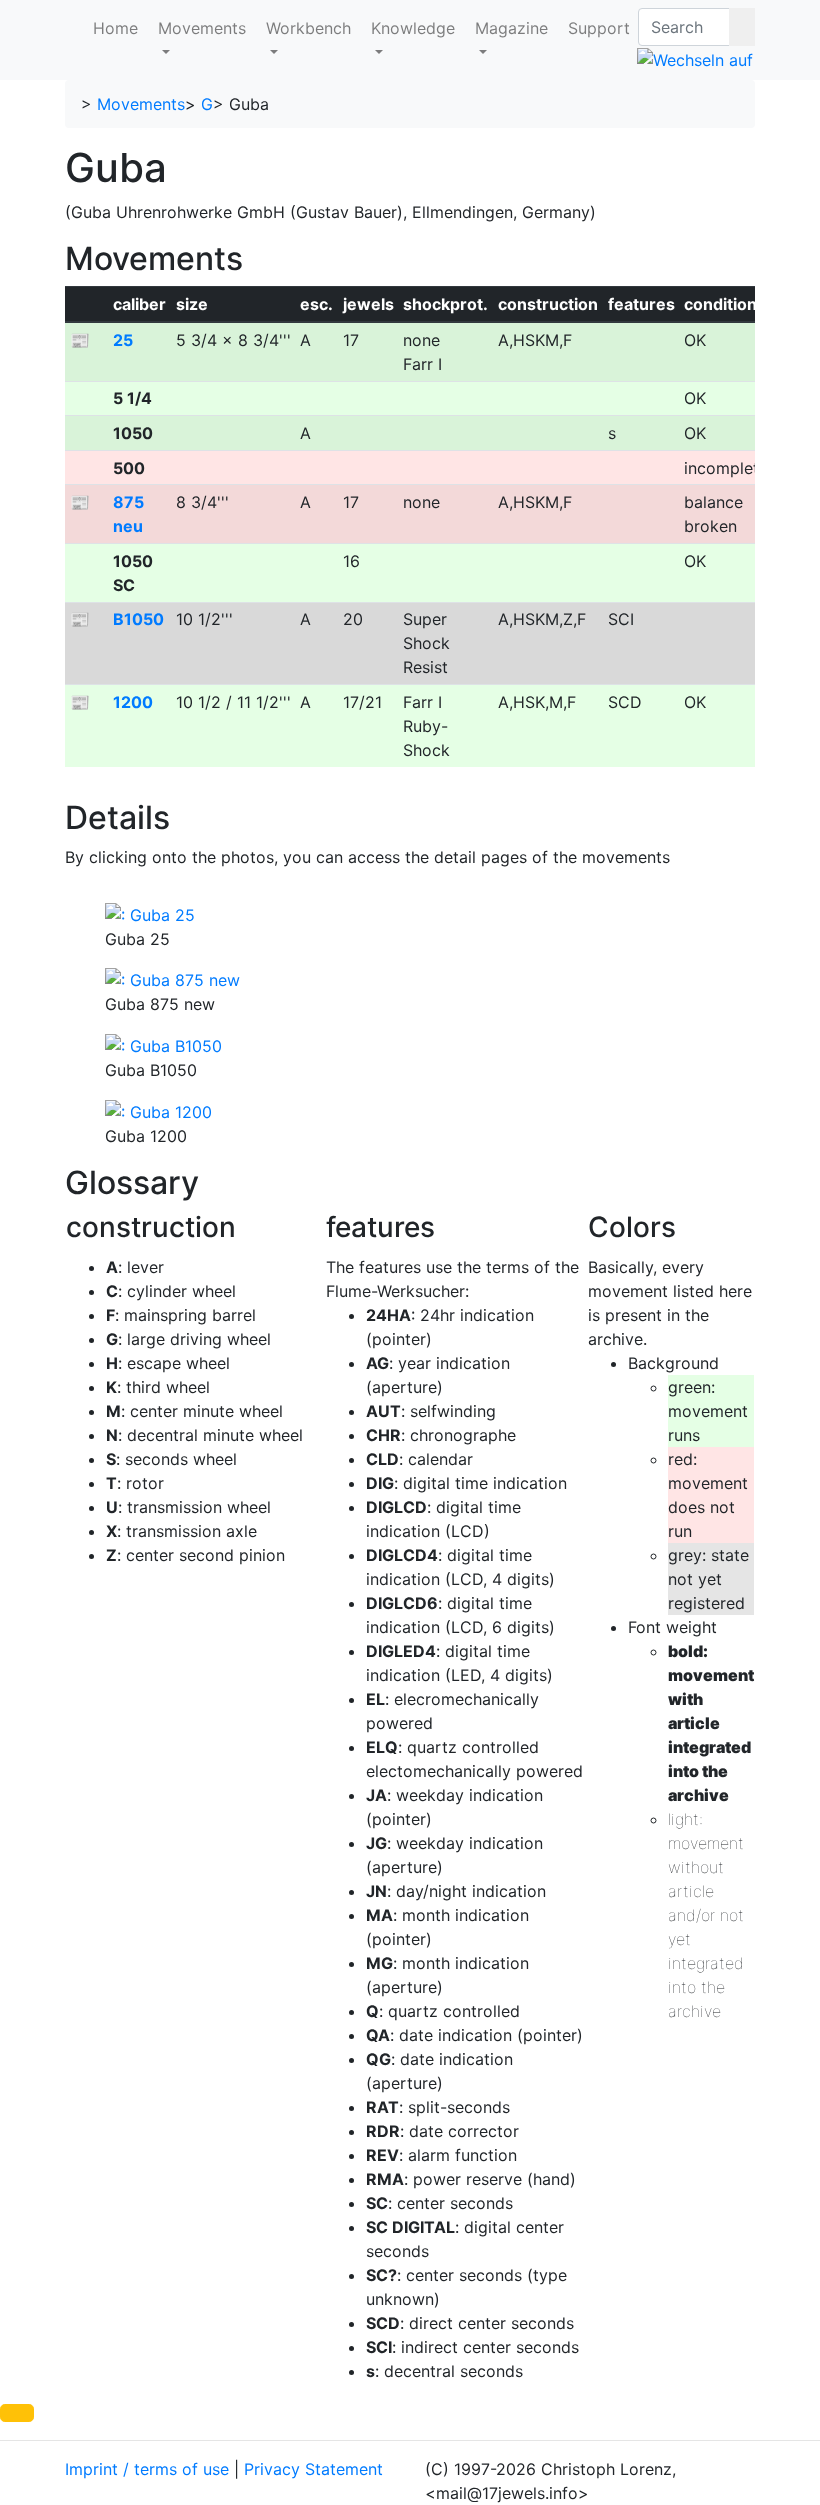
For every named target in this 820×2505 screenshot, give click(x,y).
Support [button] (599, 28)
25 (123, 340)
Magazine (511, 28)
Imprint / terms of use (147, 2469)
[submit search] (742, 27)
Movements (202, 28)
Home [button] (115, 28)
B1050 (138, 619)
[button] (17, 2413)
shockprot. (445, 304)
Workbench (308, 28)
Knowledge (413, 28)
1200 (133, 702)
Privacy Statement (313, 2469)
